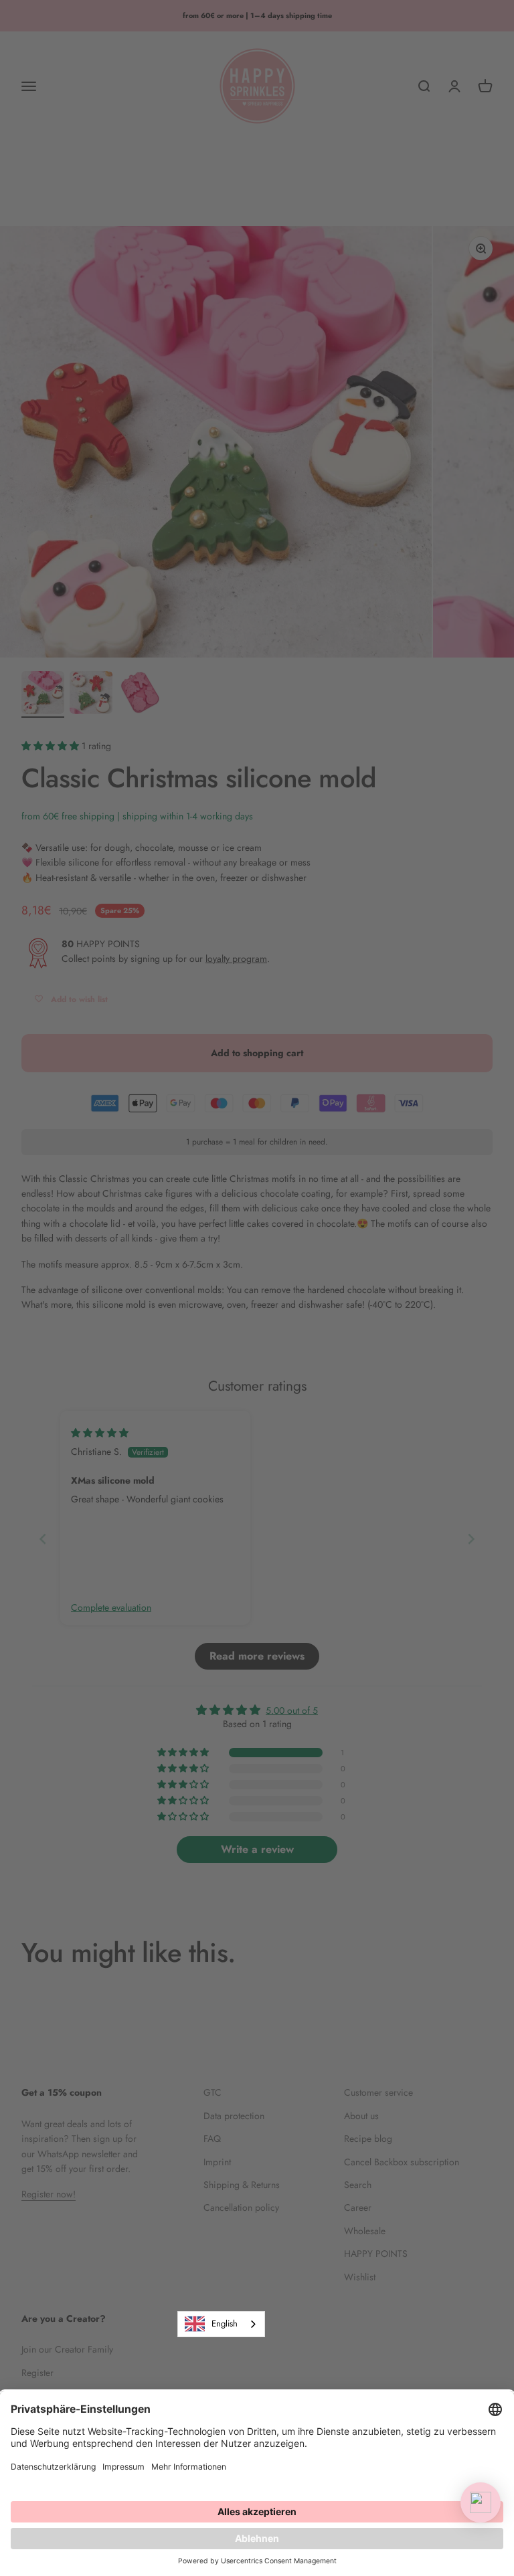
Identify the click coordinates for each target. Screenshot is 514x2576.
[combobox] (221, 2324)
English (225, 2323)
